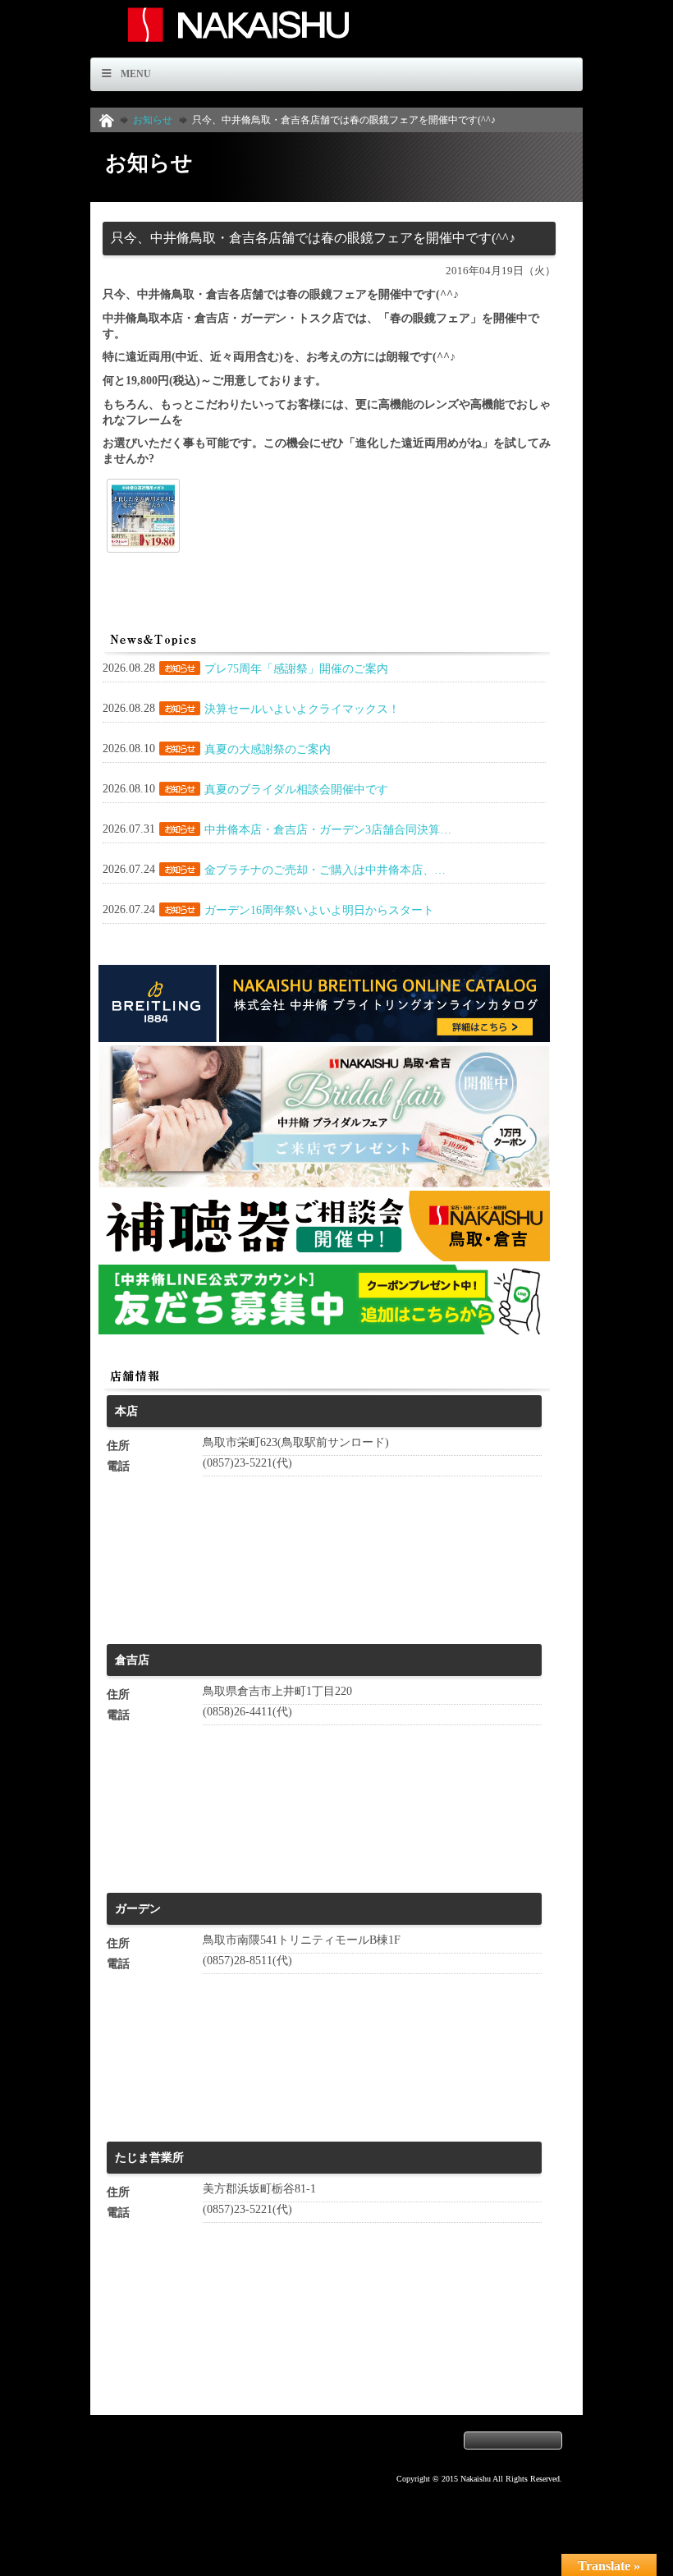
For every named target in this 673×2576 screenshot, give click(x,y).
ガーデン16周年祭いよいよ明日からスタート (319, 910)
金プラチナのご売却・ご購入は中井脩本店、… (325, 870)
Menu (136, 74)
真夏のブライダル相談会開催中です (296, 790)
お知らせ (153, 120)
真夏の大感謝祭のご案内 (268, 749)
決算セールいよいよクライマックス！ (302, 709)
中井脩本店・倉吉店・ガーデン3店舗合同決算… (328, 830)
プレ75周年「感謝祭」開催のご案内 (296, 669)
